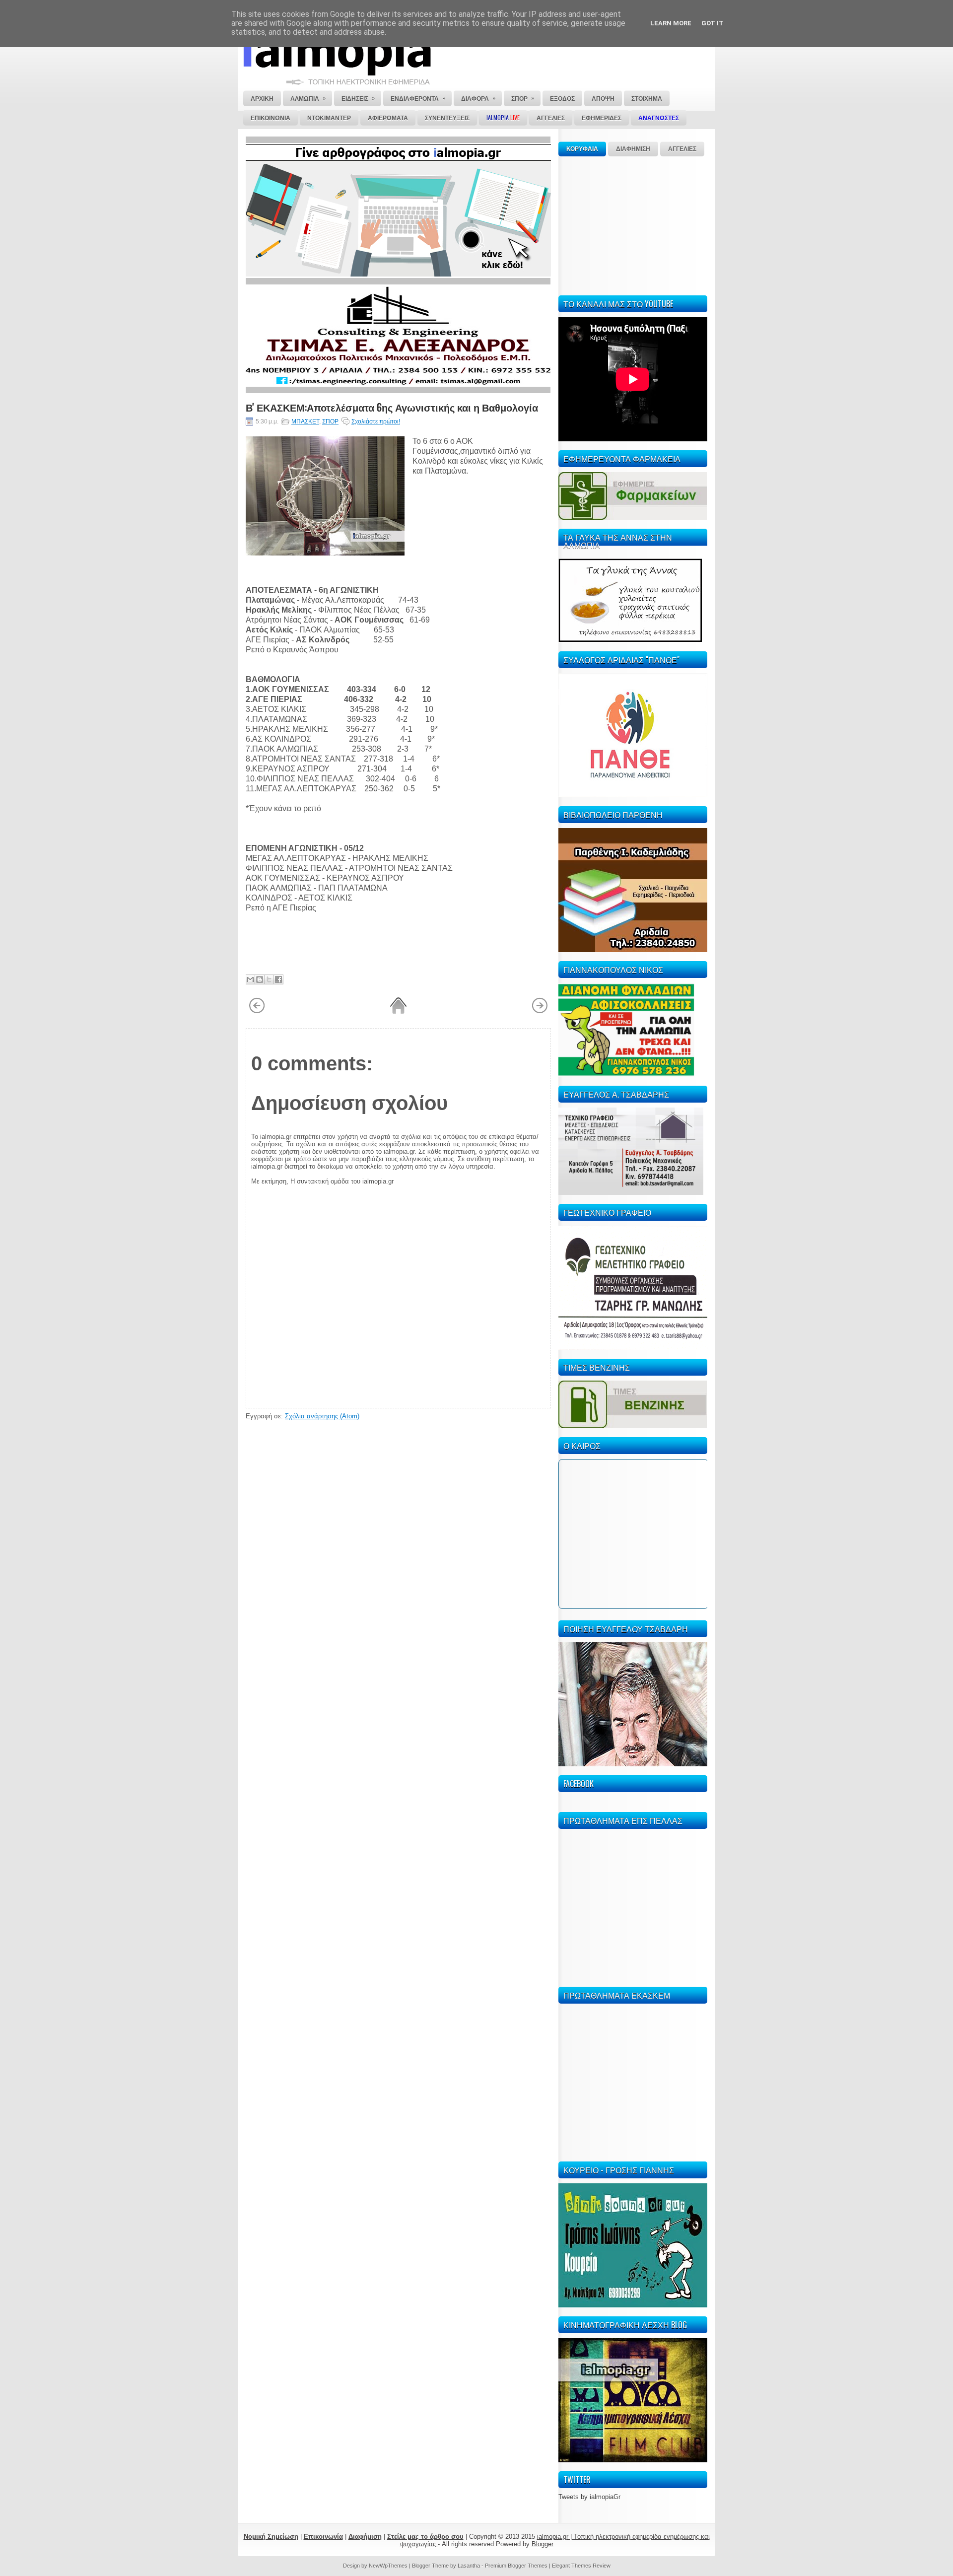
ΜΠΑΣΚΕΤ (305, 421)
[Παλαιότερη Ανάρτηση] (540, 1012)
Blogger (543, 2544)
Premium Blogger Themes (516, 2566)
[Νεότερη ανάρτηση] (257, 1012)
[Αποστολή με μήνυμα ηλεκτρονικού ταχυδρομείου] (250, 979)
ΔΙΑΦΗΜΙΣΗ (633, 149)
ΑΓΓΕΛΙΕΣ (682, 149)
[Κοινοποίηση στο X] (269, 979)
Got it (713, 23)
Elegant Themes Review (581, 2566)
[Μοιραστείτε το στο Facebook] (278, 979)
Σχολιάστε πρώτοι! (376, 421)
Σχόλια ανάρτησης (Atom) (322, 1416)
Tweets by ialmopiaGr (589, 2497)
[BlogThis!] (260, 979)
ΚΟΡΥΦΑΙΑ (582, 149)
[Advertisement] (633, 224)
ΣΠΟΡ (330, 421)
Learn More (671, 23)
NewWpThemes (388, 2566)
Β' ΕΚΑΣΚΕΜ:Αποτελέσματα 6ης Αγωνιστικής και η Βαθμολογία (392, 407)
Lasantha (469, 2566)
